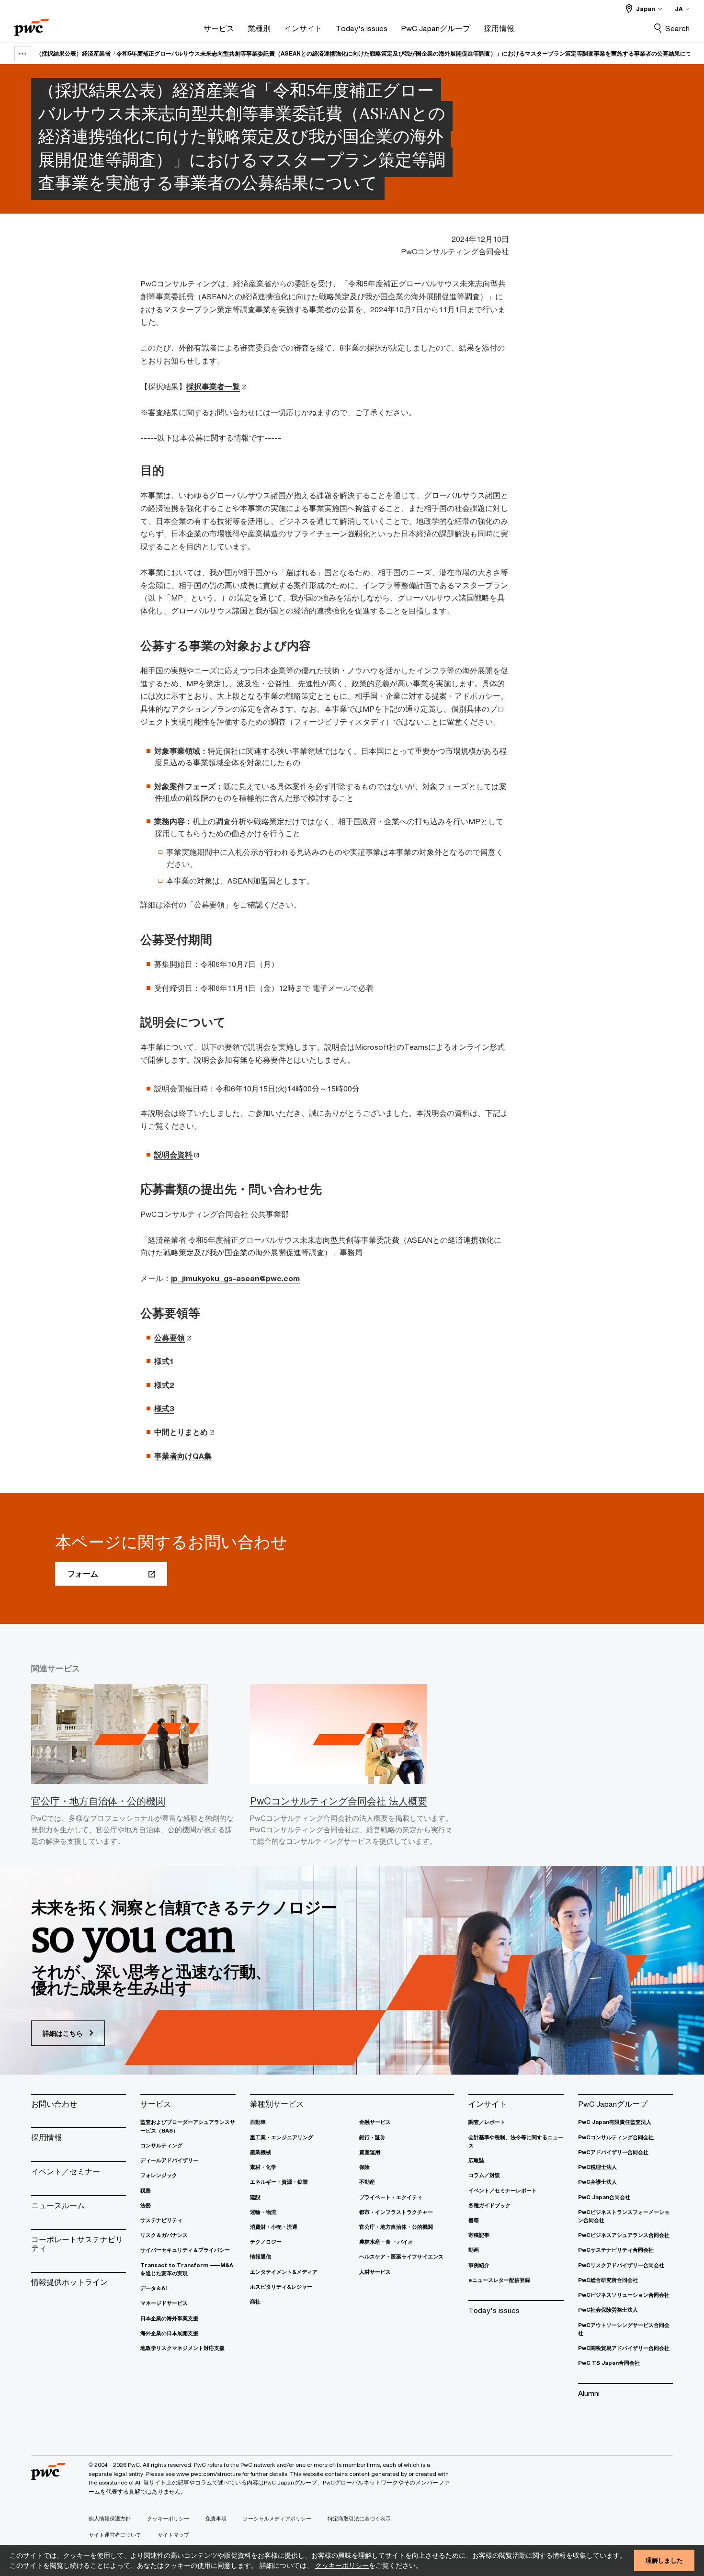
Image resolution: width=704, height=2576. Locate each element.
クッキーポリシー (342, 2565)
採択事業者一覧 (213, 386)
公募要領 (170, 1338)
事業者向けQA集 (183, 1456)
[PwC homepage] (32, 24)
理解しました (664, 2560)
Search (677, 28)
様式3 (164, 1408)
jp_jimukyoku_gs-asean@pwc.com (235, 1278)
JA (679, 9)
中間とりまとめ (181, 1432)
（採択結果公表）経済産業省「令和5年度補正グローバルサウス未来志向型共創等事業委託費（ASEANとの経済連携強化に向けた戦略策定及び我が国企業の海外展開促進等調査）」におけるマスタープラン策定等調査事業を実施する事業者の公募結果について (369, 53)
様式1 (164, 1361)
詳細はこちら (64, 2033)
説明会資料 (173, 1155)
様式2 (164, 1385)
